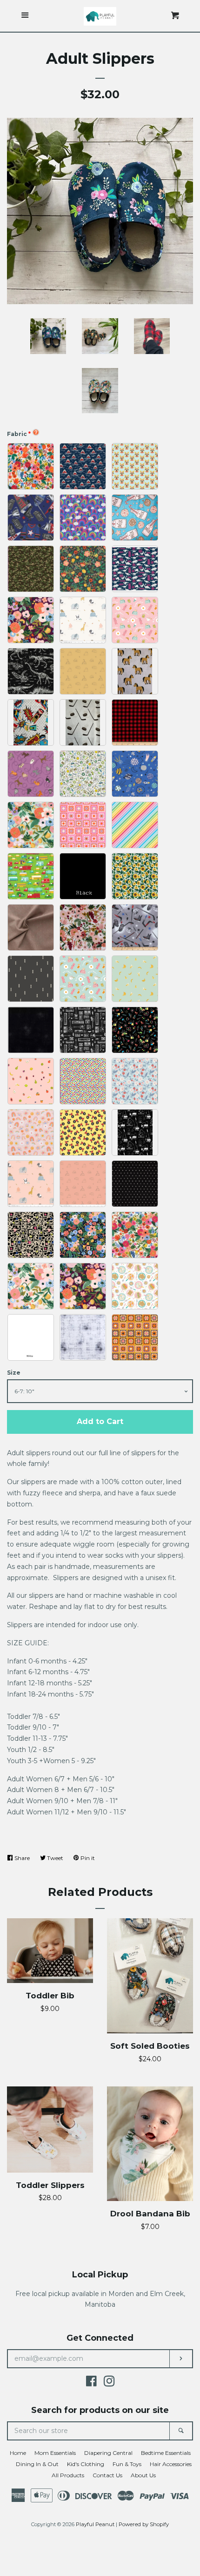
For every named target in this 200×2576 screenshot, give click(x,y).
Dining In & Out (37, 2464)
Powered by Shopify (144, 2524)
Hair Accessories (171, 2464)
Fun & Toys (127, 2464)
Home (18, 2453)
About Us (143, 2475)
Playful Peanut (95, 2524)
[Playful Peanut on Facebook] (91, 2383)
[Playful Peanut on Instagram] (109, 2383)
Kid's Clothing (86, 2464)
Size (14, 1373)
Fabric (17, 434)
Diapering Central (108, 2453)
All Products (68, 2475)
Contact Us (107, 2475)
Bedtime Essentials (166, 2453)
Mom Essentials (55, 2453)
